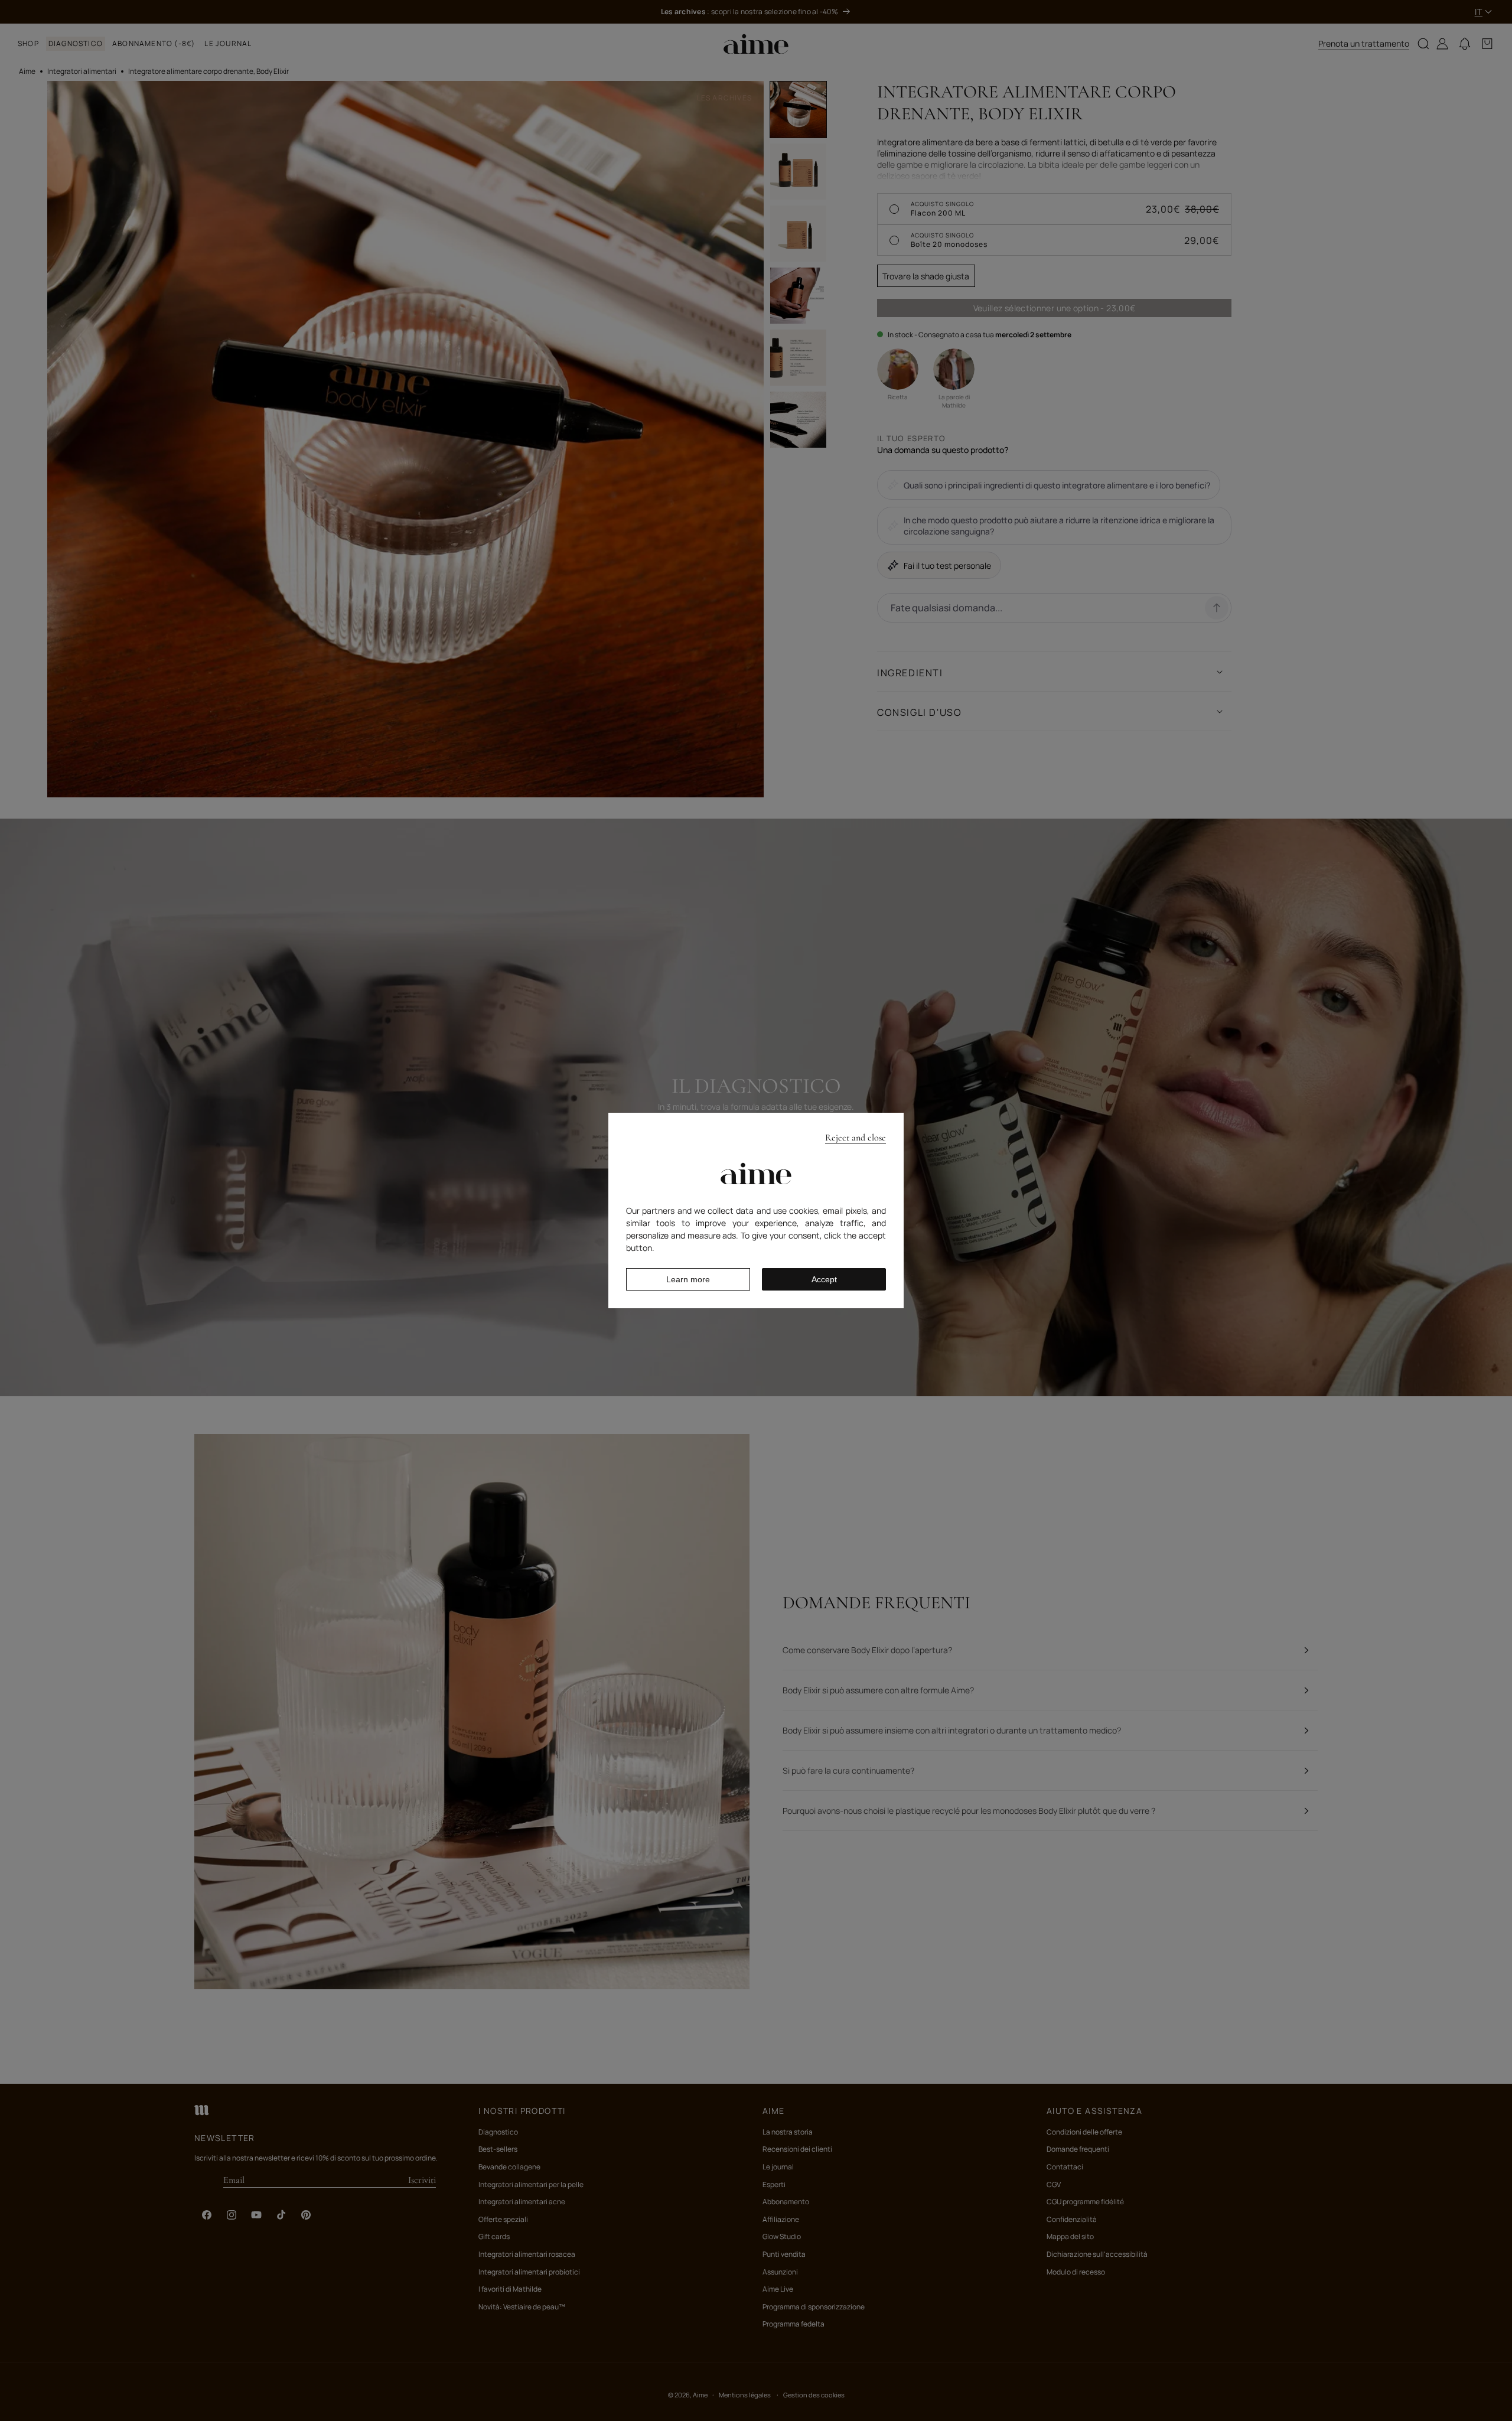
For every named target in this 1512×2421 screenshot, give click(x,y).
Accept (824, 1279)
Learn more (688, 1279)
